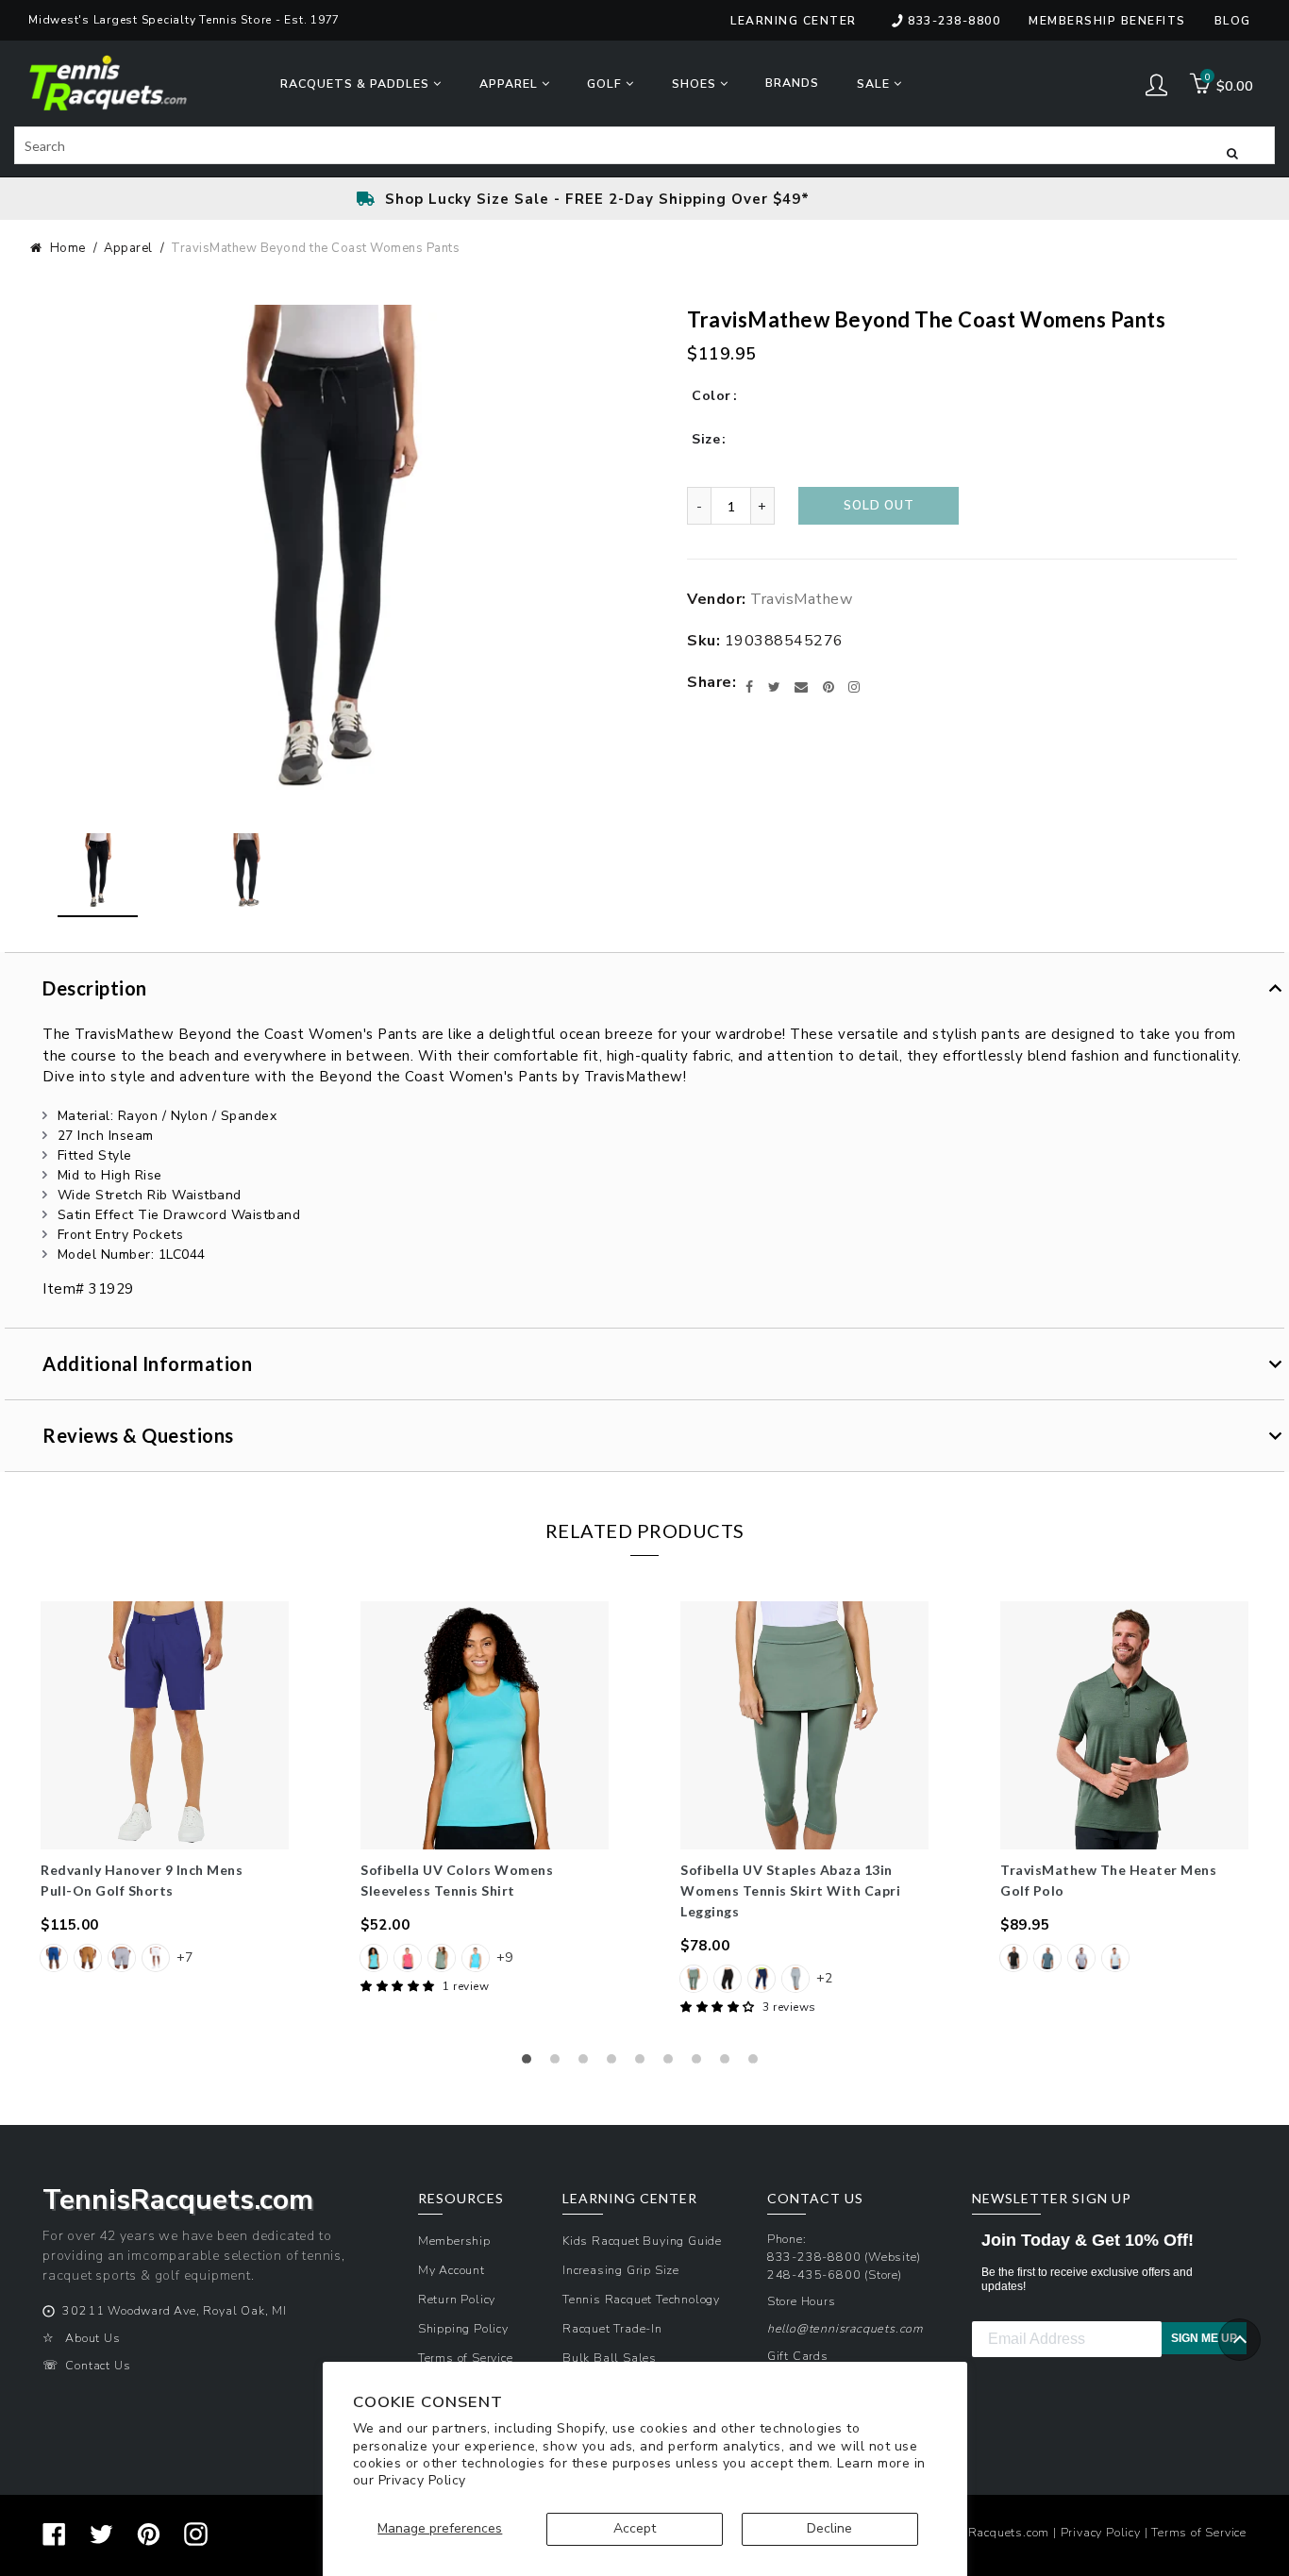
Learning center (794, 21)
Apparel (128, 248)
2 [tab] (560, 2064)
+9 (504, 1957)
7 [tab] (701, 2064)
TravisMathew (801, 599)
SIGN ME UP (1204, 2338)
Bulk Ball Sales (610, 2358)
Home (68, 248)
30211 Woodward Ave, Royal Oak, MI (174, 2310)
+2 (824, 1978)
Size (706, 439)
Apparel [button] (511, 84)
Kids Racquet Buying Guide (642, 2241)
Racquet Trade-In (612, 2328)
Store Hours (802, 2301)
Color (711, 396)
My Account (452, 2270)
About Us (92, 2338)
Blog (1233, 21)
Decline (829, 2528)
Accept (635, 2528)
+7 (184, 1957)
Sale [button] (875, 84)
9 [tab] (758, 2064)
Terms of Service (466, 2358)
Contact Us (98, 2365)
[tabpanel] (165, 1789)
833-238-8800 (954, 21)
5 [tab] (644, 2064)
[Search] (1232, 152)
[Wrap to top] (1239, 2340)
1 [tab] (531, 2064)
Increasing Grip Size (621, 2270)
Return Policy (457, 2299)
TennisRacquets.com (989, 2532)
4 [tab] (616, 2064)
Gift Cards (798, 2356)
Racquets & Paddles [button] (357, 84)
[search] (644, 145)
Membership (454, 2241)
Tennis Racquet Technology (641, 2299)
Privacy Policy (422, 2480)
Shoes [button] (696, 84)
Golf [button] (606, 84)
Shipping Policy (463, 2328)
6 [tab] (673, 2064)
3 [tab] (588, 2064)
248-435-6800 (814, 2275)
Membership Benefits (1107, 21)
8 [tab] (729, 2064)
